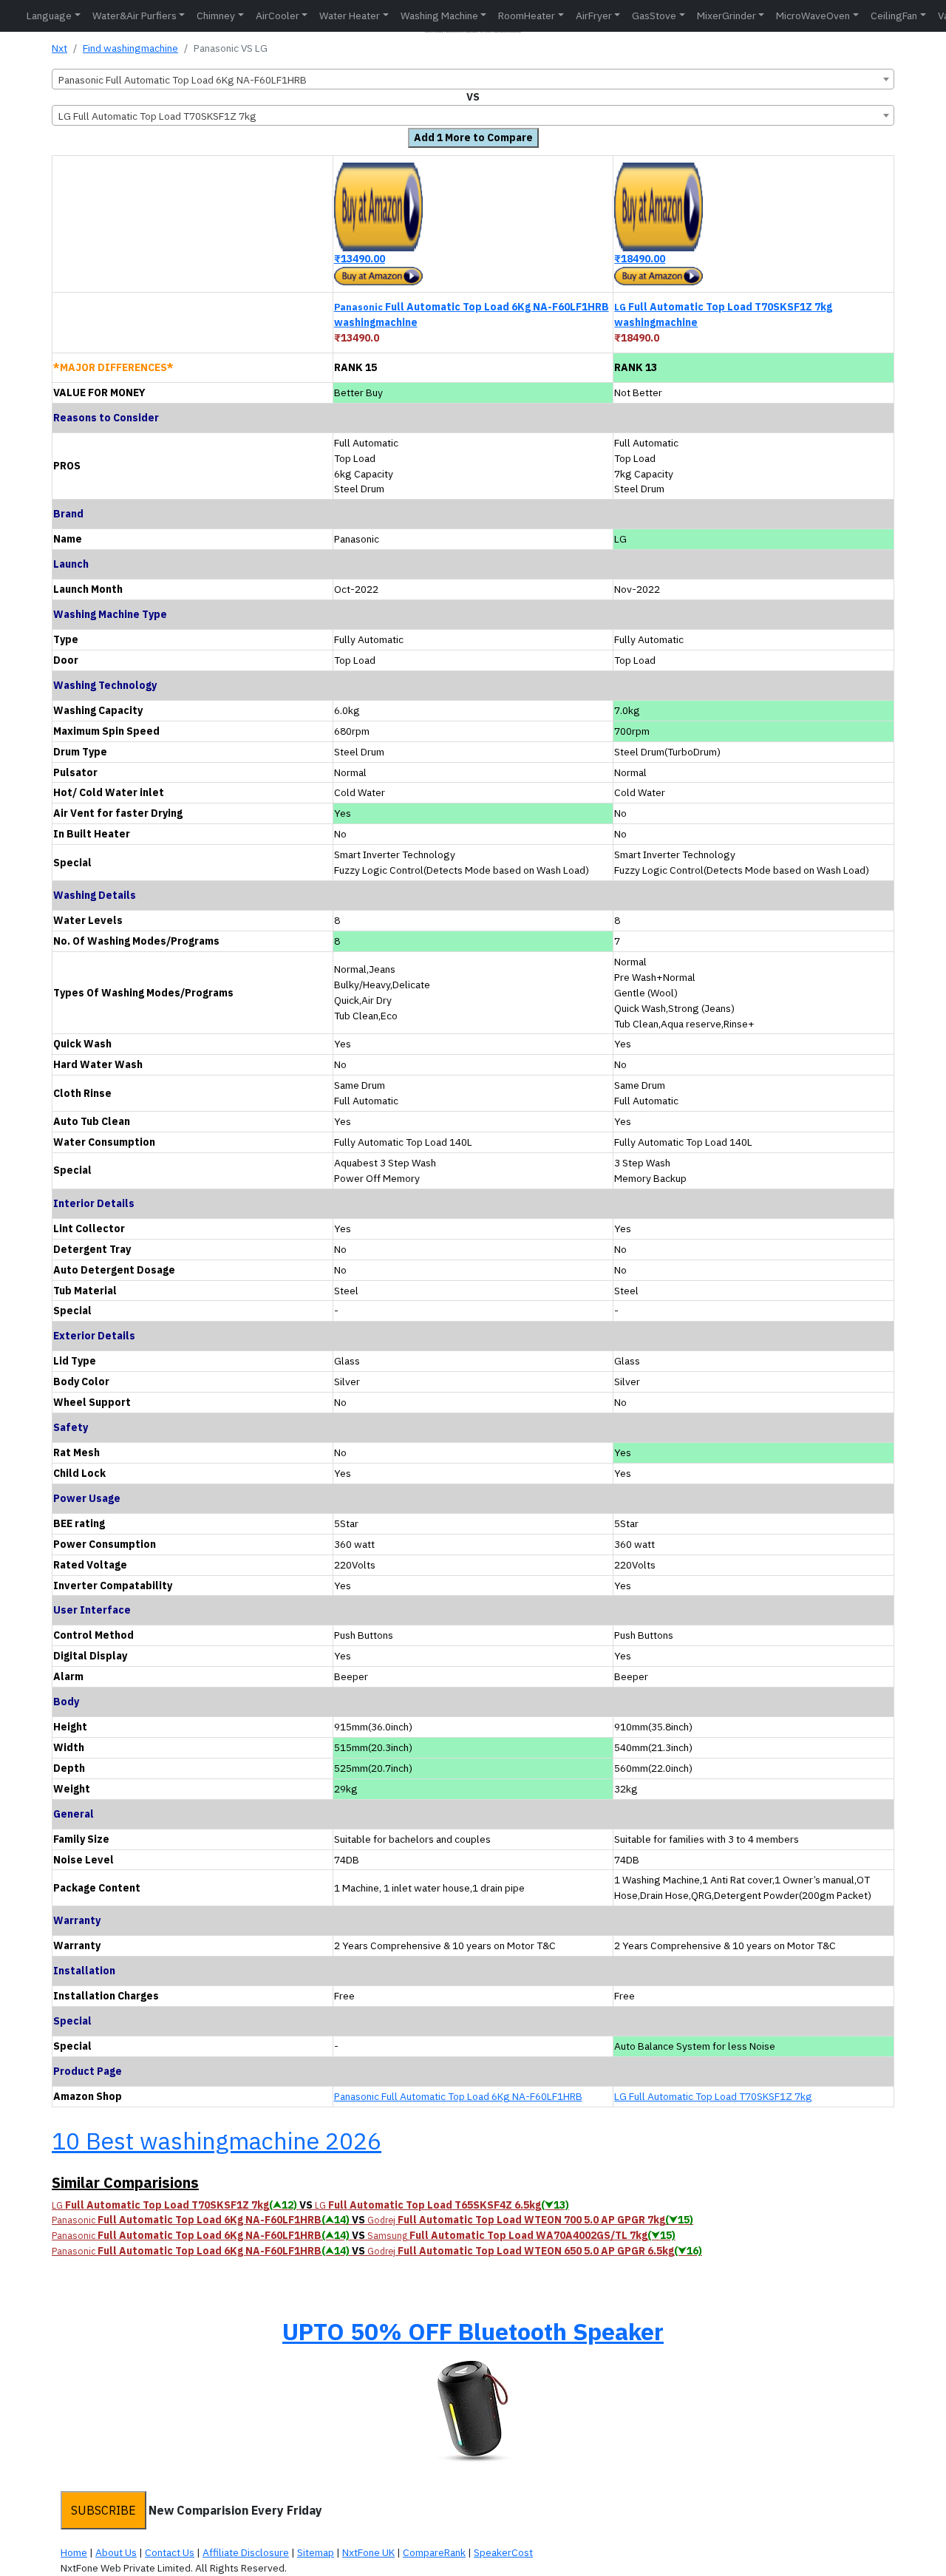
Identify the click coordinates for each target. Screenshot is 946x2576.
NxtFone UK (368, 2552)
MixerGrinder (726, 16)
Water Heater (350, 16)
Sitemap (316, 2552)
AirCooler (278, 16)
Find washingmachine (130, 48)
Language (49, 16)
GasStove (654, 16)
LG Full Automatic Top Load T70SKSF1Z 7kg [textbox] (157, 116)
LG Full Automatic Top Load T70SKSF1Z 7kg (713, 2096)
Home (74, 2552)
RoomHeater (527, 16)
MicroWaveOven (813, 16)
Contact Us (170, 2552)
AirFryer (594, 16)
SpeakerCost (503, 2552)
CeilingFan (894, 16)
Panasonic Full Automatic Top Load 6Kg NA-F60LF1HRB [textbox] (183, 80)
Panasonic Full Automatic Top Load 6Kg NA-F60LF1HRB (458, 2096)
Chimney (216, 16)
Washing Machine (439, 16)
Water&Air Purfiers (135, 16)
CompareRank (434, 2552)
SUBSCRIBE (103, 2510)
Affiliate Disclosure (246, 2552)
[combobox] (473, 79)
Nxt (59, 48)
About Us (116, 2552)
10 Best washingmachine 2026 (217, 2141)
